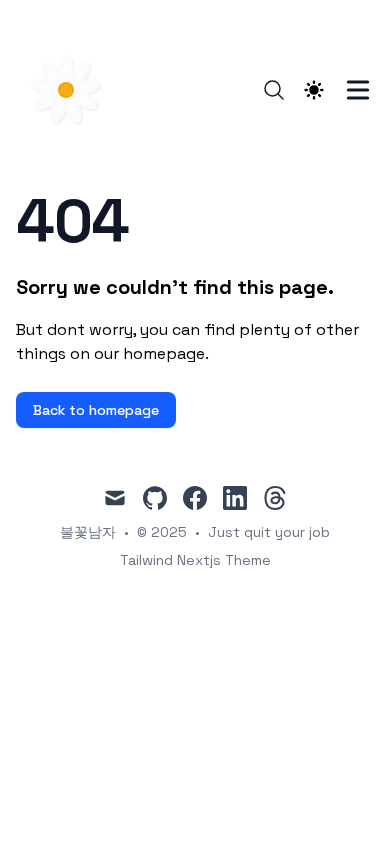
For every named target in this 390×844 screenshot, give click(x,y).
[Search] (274, 90)
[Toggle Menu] (358, 90)
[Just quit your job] (72, 90)
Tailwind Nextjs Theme (195, 560)
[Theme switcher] (314, 90)
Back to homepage (96, 410)
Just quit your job (269, 532)
